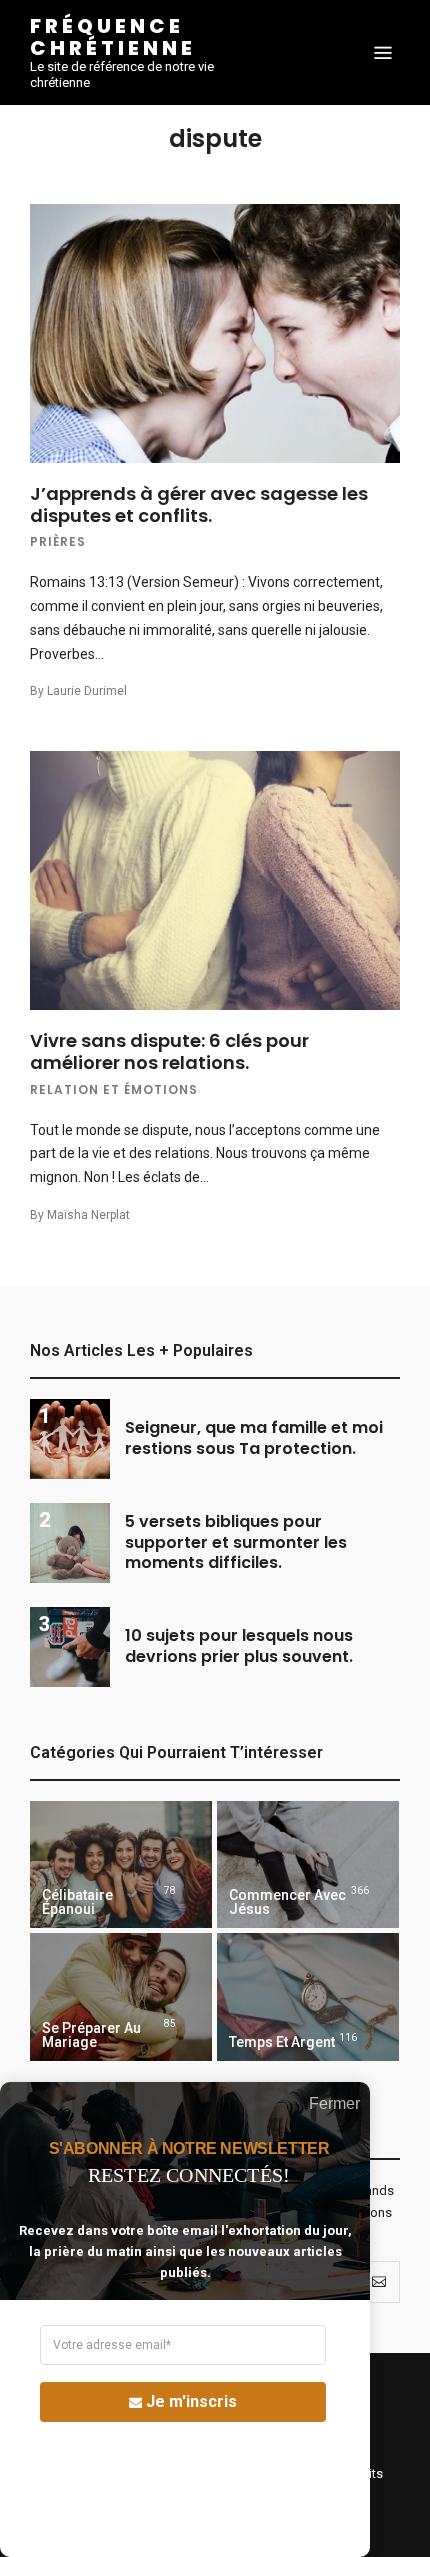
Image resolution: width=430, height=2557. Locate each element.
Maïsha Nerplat (88, 1215)
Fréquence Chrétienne (113, 37)
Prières (58, 541)
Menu (383, 53)
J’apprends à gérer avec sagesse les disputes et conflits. (199, 504)
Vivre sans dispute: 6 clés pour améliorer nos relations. (169, 1051)
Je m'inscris (191, 2401)
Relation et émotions (114, 1089)
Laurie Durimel (87, 691)
